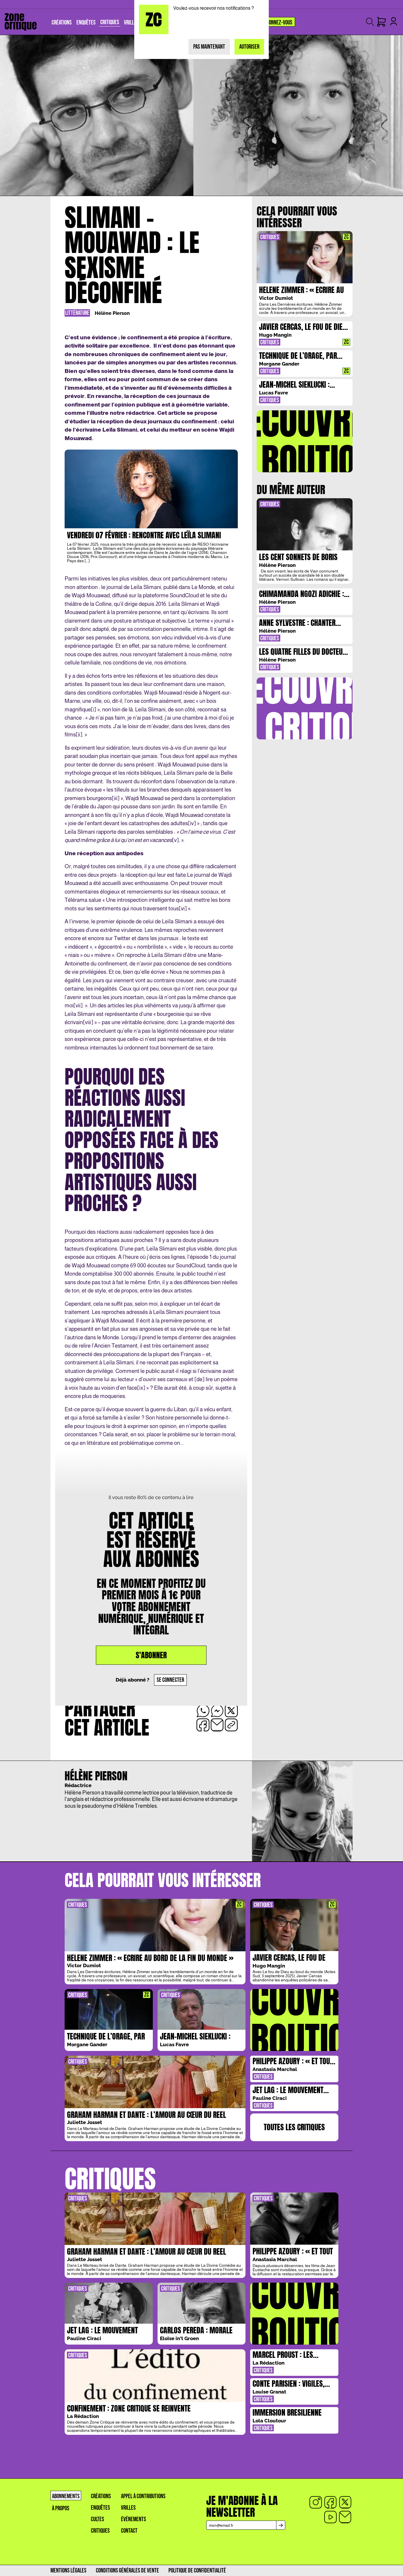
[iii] (116, 798)
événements (133, 2519)
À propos (61, 2508)
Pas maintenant (209, 47)
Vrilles (128, 2508)
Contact (129, 2531)
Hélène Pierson (112, 313)
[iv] (192, 823)
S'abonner (151, 1655)
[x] (345, 2502)
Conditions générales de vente (127, 2571)
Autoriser (249, 47)
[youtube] (330, 2517)
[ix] (141, 1388)
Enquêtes (100, 2508)
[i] (94, 709)
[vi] (183, 908)
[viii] (88, 1022)
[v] (175, 840)
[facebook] (330, 2502)
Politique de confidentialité (197, 2571)
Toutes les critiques (294, 2127)
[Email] (345, 2517)
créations (101, 2496)
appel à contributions (143, 2496)
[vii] (78, 1005)
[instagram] (316, 2502)
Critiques (100, 2531)
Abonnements (66, 2496)
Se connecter (170, 1680)
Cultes (98, 2519)
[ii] (79, 735)
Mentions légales (68, 2571)
